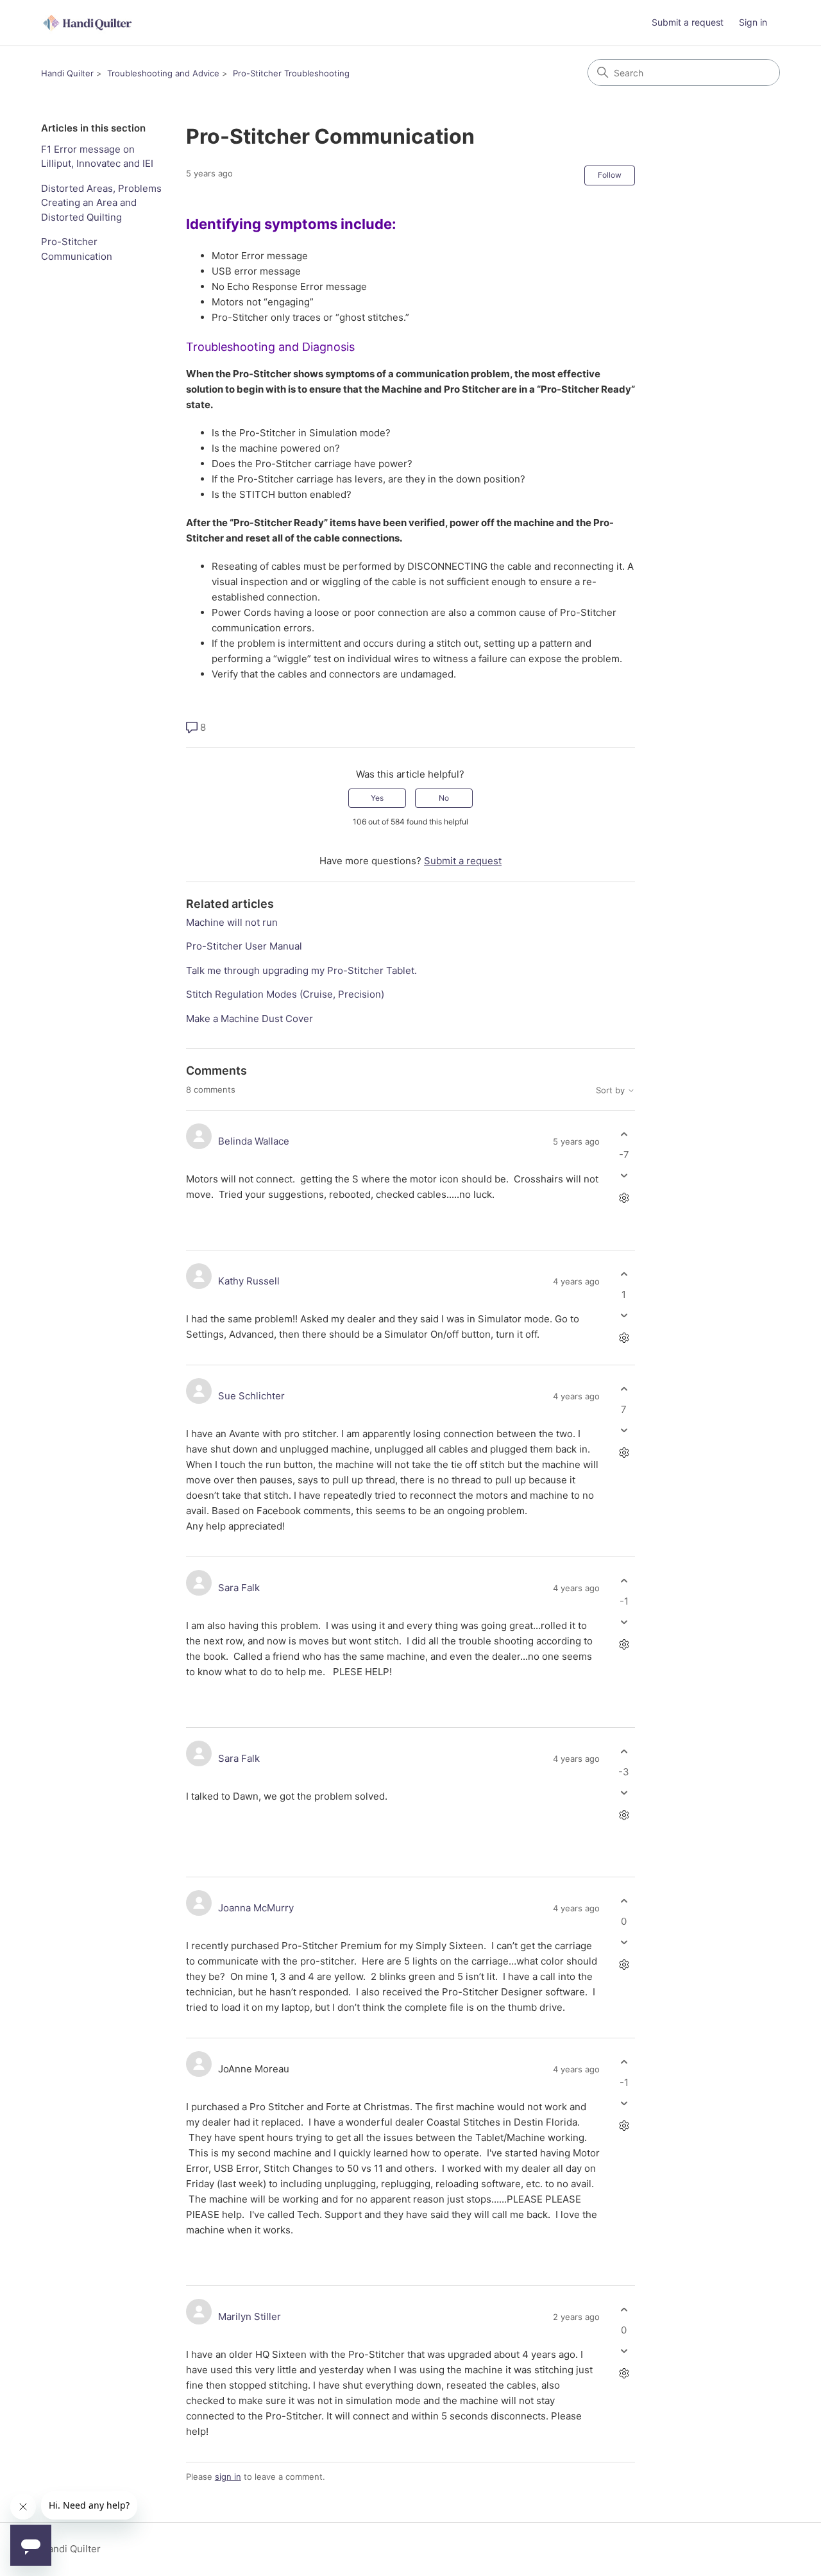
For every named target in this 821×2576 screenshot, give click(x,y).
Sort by (612, 1090)
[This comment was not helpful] (624, 1175)
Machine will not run (232, 922)
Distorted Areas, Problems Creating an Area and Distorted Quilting (101, 203)
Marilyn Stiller (250, 2316)
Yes (377, 798)
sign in (228, 2477)
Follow (610, 175)
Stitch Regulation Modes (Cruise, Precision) (285, 994)
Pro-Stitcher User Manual (244, 946)
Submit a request (688, 22)
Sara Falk (239, 1588)
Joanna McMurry (256, 1908)
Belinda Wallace (254, 1141)
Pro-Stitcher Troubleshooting (291, 73)
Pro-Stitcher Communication (77, 249)
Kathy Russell (249, 1281)
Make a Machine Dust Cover (250, 1019)
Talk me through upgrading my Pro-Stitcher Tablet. (301, 970)
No (444, 798)
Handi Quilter (67, 73)
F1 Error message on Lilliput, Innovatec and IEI (97, 157)
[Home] (89, 23)
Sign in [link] (753, 22)
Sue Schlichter (251, 1396)
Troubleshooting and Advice (163, 73)
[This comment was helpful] (624, 1135)
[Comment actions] (624, 1198)
